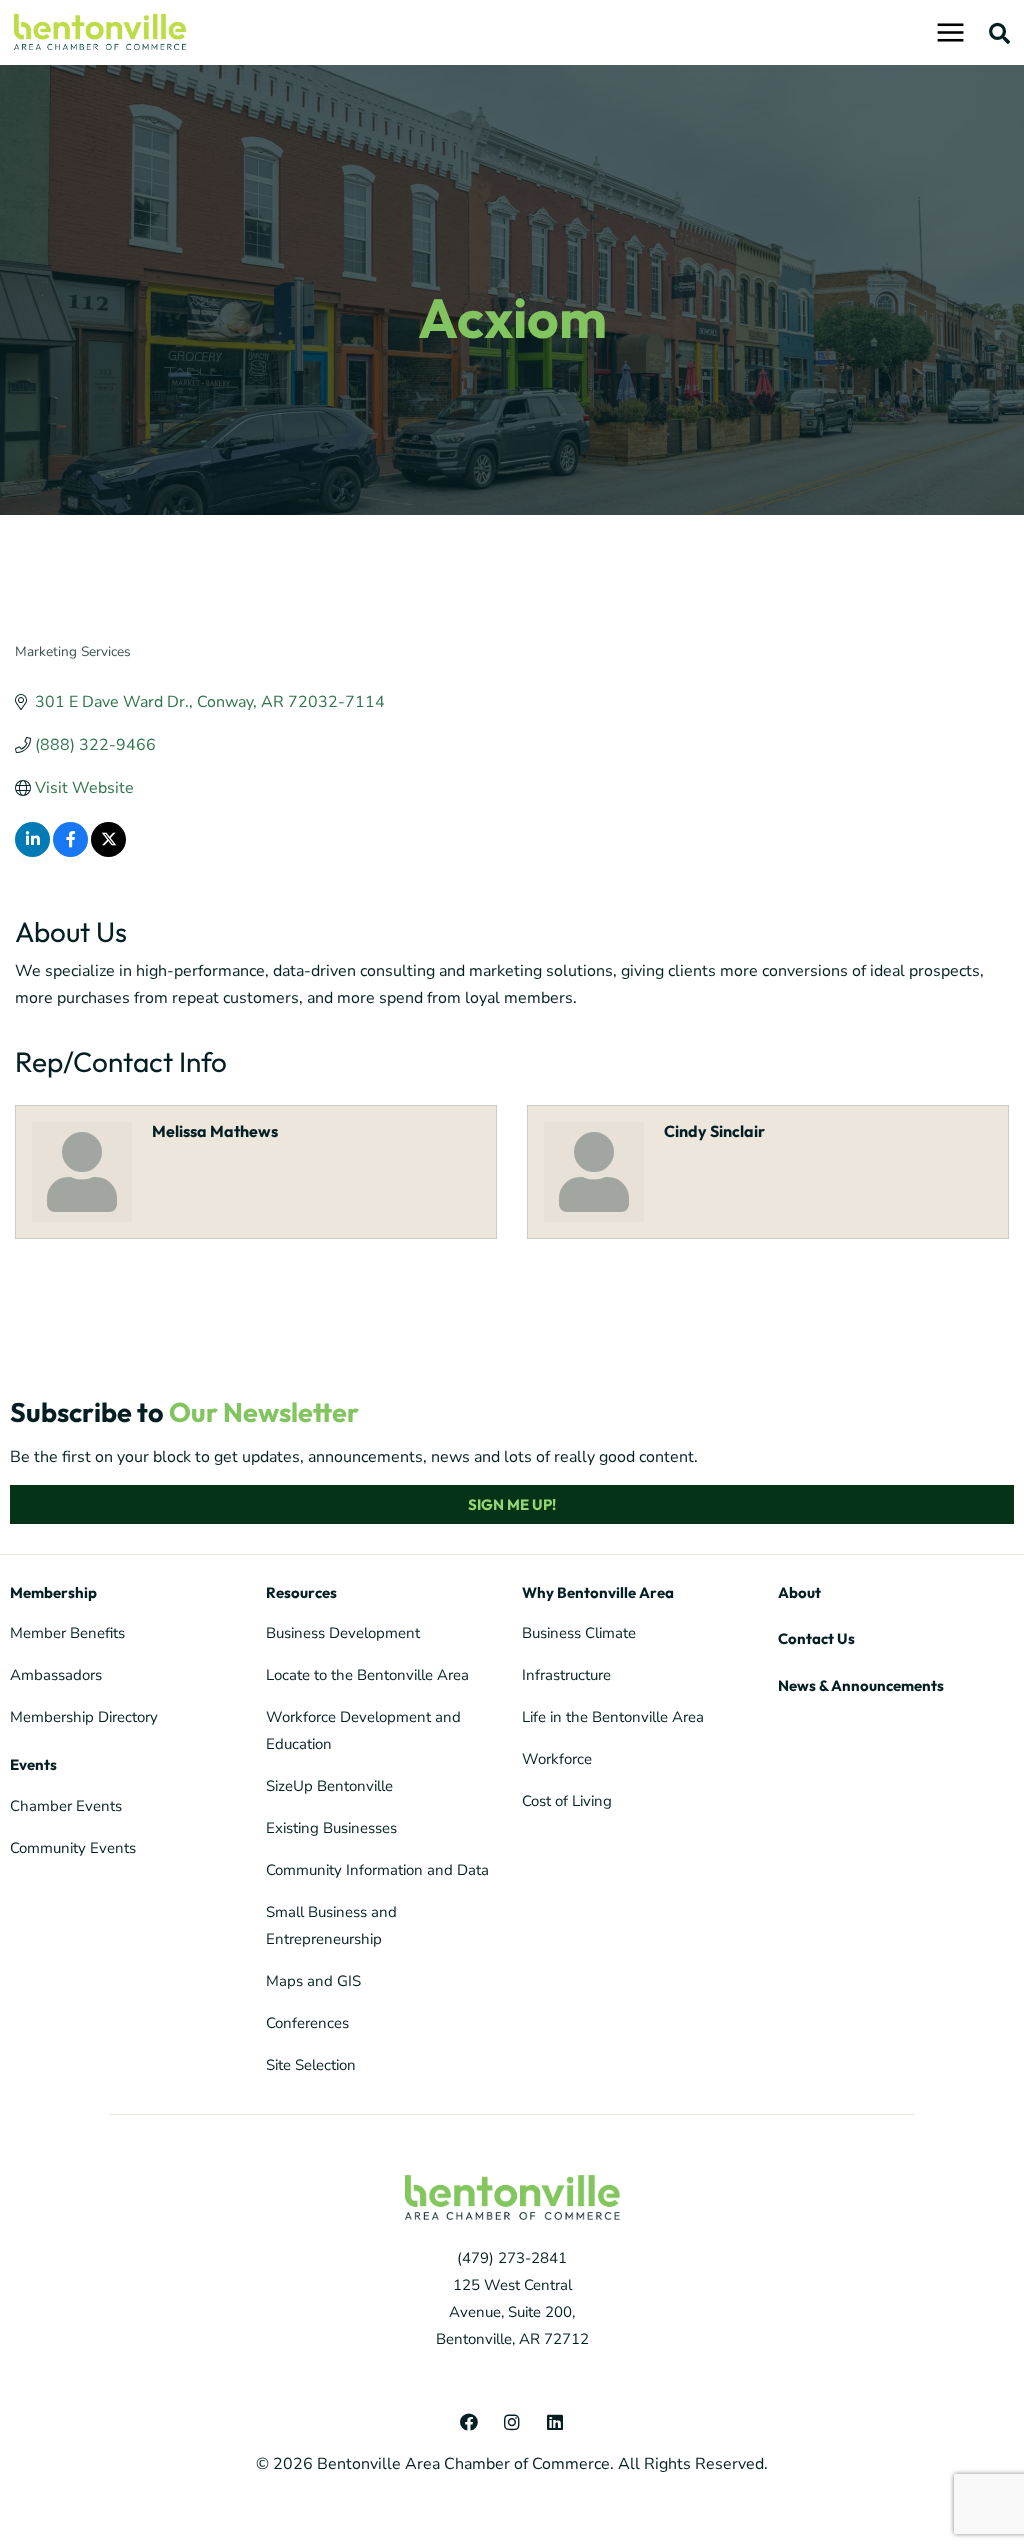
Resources (301, 1592)
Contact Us (816, 1638)
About (799, 1592)
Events (33, 1764)
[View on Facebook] (70, 852)
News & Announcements (861, 1685)
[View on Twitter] (108, 852)
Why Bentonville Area (598, 1592)
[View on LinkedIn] (32, 852)
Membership (53, 1592)
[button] (1000, 33)
